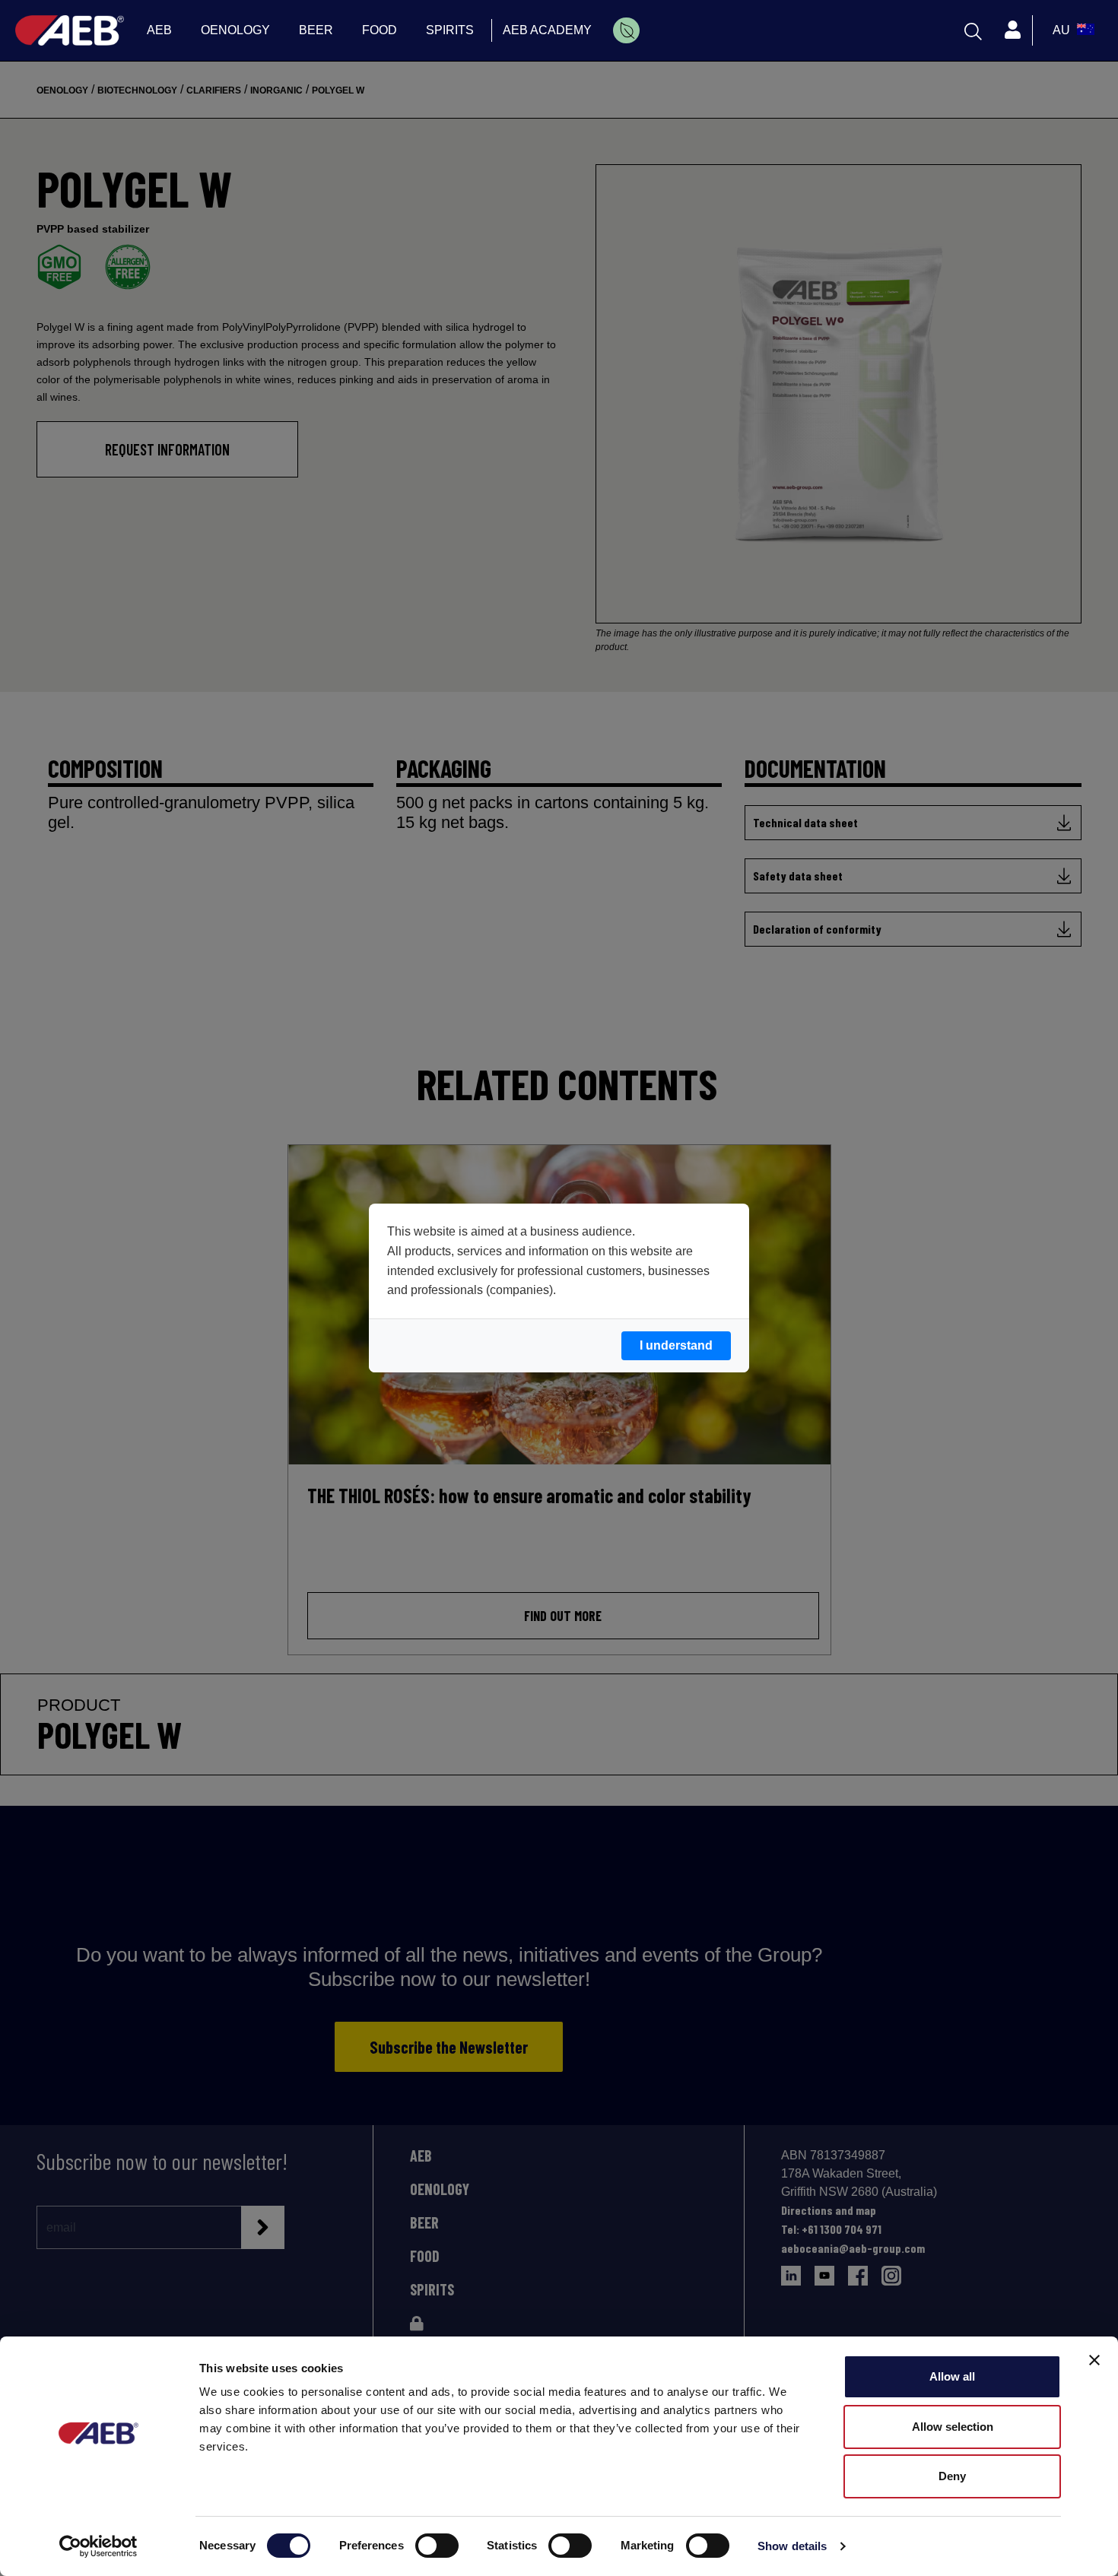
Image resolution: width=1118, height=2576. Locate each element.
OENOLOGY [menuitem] (235, 30)
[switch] (437, 2546)
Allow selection (953, 2427)
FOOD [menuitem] (380, 30)
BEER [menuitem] (316, 30)
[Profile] (1012, 30)
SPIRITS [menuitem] (450, 30)
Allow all (952, 2376)
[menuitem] (626, 30)
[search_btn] (973, 30)
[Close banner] (1094, 2360)
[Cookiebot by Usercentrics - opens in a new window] (98, 2546)
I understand (676, 1345)
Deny (952, 2476)
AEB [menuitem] (159, 30)
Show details (792, 2546)
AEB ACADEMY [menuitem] (547, 30)
